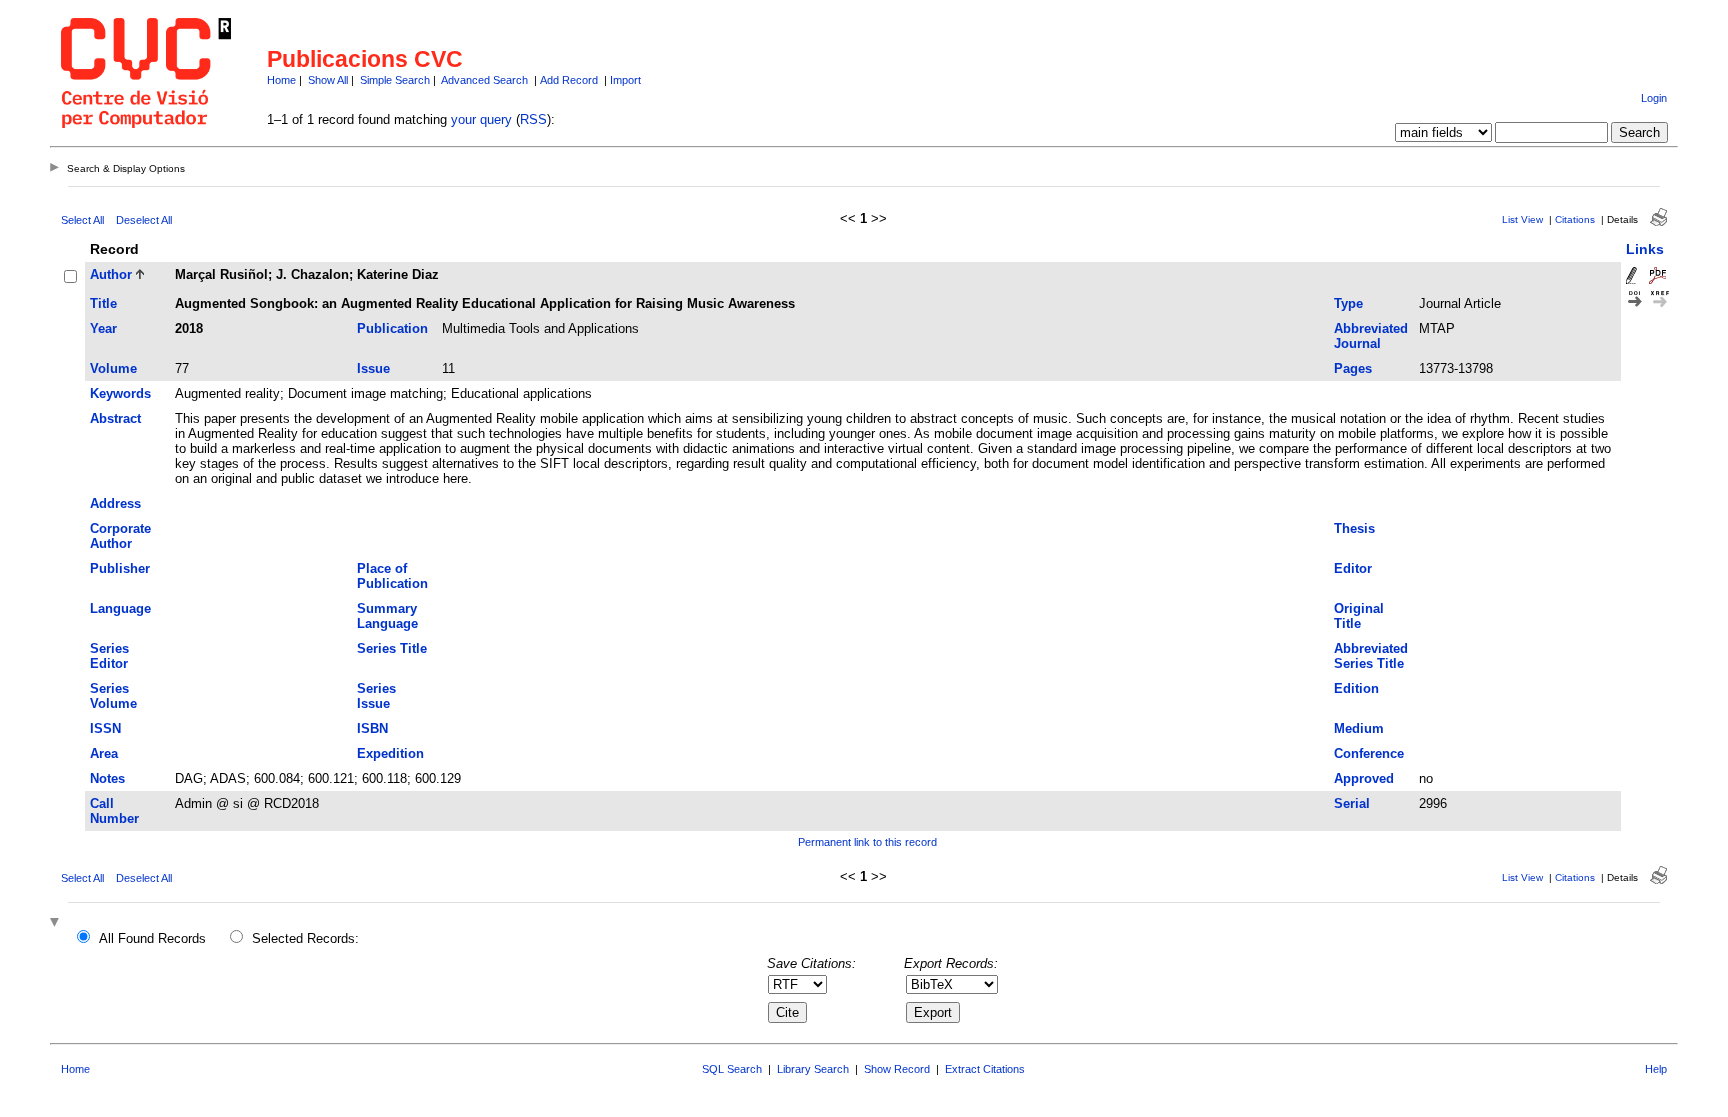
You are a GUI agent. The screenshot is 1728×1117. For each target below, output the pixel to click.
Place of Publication (392, 576)
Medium (1359, 728)
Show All (328, 80)
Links (1645, 249)
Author (111, 274)
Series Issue (376, 696)
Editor (1353, 568)
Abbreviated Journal (1371, 336)
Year (103, 328)
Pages (1353, 368)
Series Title (392, 648)
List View (1522, 219)
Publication (392, 328)
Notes (107, 778)
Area (104, 753)
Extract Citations (985, 1069)
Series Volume (113, 696)
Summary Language (387, 616)
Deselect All (144, 220)
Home (281, 80)
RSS (533, 119)
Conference (1369, 753)
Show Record (897, 1069)
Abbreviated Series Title (1371, 656)
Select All (82, 220)
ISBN (372, 728)
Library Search (813, 1069)
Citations (1575, 219)
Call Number (114, 811)
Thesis (1354, 528)
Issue (373, 368)
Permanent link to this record (867, 842)
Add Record (569, 80)
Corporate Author (120, 536)
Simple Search (395, 80)
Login (1654, 98)
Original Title (1359, 616)
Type (1348, 303)
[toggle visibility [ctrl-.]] (57, 923)
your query (481, 119)
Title (103, 303)
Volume (113, 368)
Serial (1352, 803)
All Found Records (152, 938)
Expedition (390, 753)
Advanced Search (484, 80)
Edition (1356, 688)
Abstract (115, 418)
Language (120, 608)
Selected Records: (305, 938)
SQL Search (732, 1069)
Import (625, 80)
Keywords (120, 393)
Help (1656, 1069)
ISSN (105, 728)
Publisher (120, 568)
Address (115, 503)
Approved (1364, 778)
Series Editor (109, 656)
